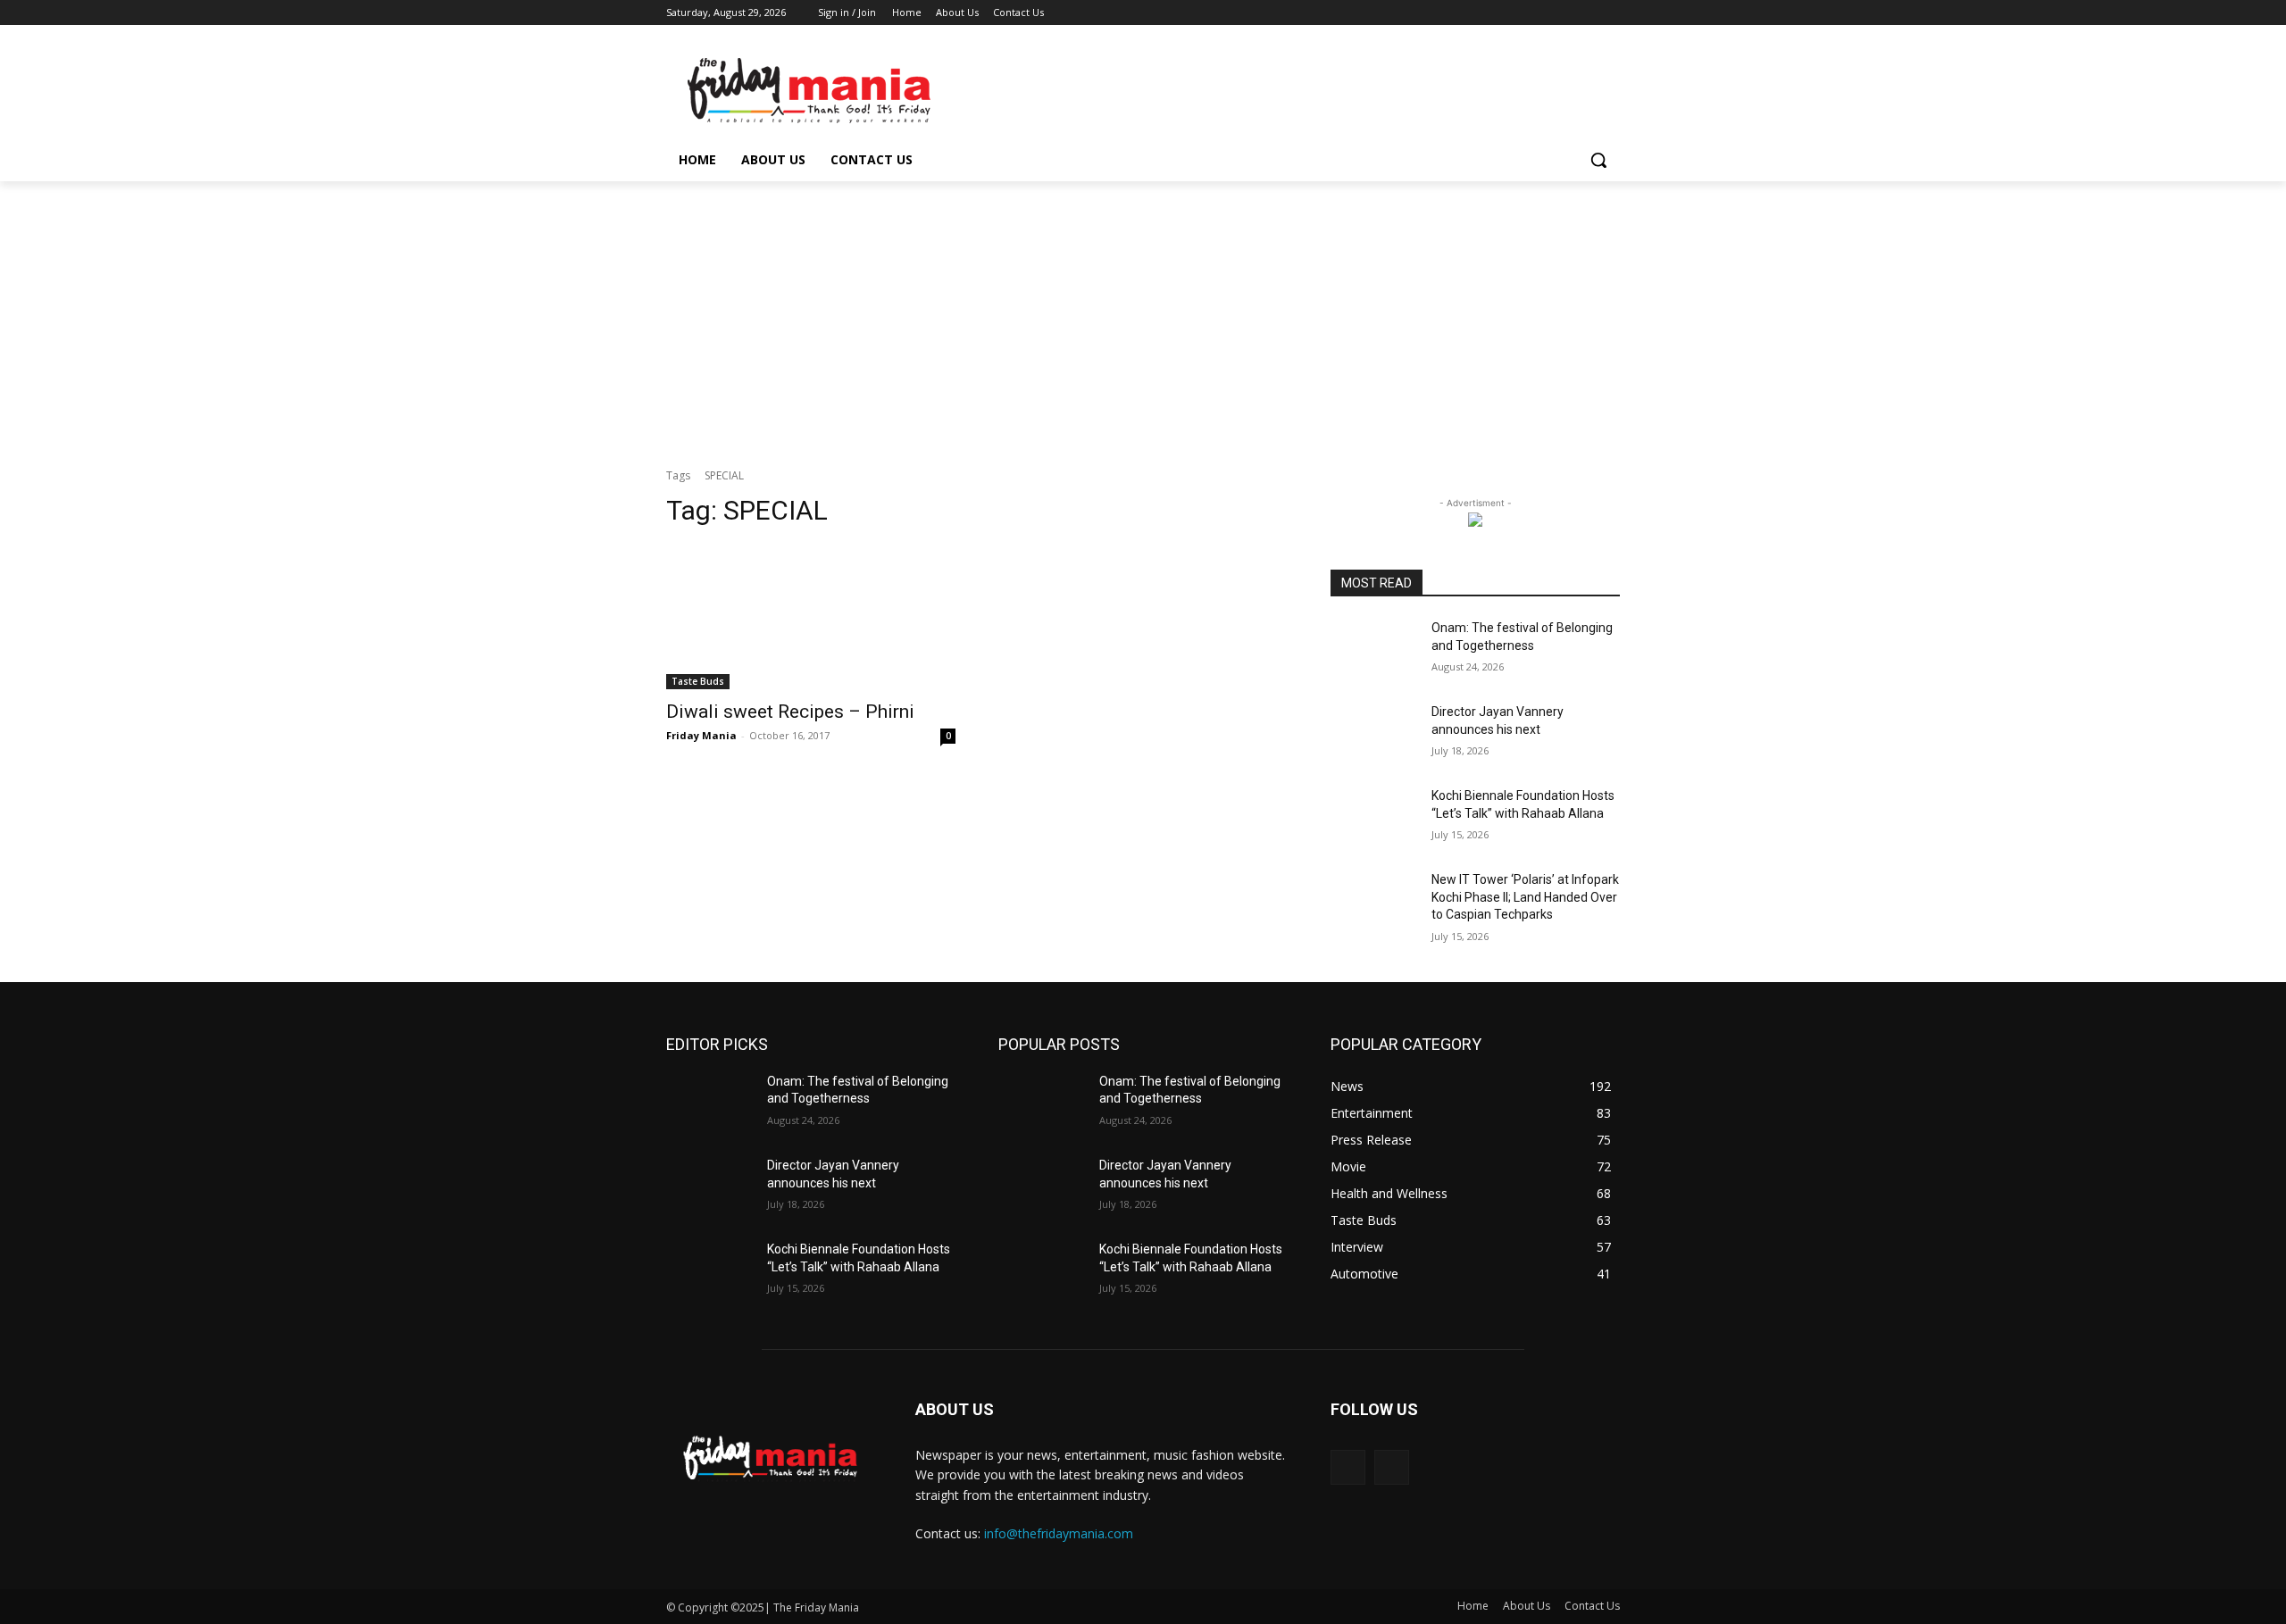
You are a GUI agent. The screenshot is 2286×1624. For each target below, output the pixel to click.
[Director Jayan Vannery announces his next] (1374, 734)
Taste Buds (698, 681)
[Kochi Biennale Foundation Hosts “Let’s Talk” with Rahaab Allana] (1374, 818)
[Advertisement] (1143, 315)
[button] (1598, 160)
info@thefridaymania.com (1059, 1533)
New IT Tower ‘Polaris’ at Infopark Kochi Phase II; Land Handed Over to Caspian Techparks (1525, 897)
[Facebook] (1510, 13)
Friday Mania (701, 735)
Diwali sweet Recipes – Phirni (790, 712)
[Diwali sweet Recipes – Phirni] (811, 617)
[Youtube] (1610, 13)
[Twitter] (1560, 13)
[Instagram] (1535, 13)
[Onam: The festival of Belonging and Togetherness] (1374, 650)
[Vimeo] (1585, 13)
